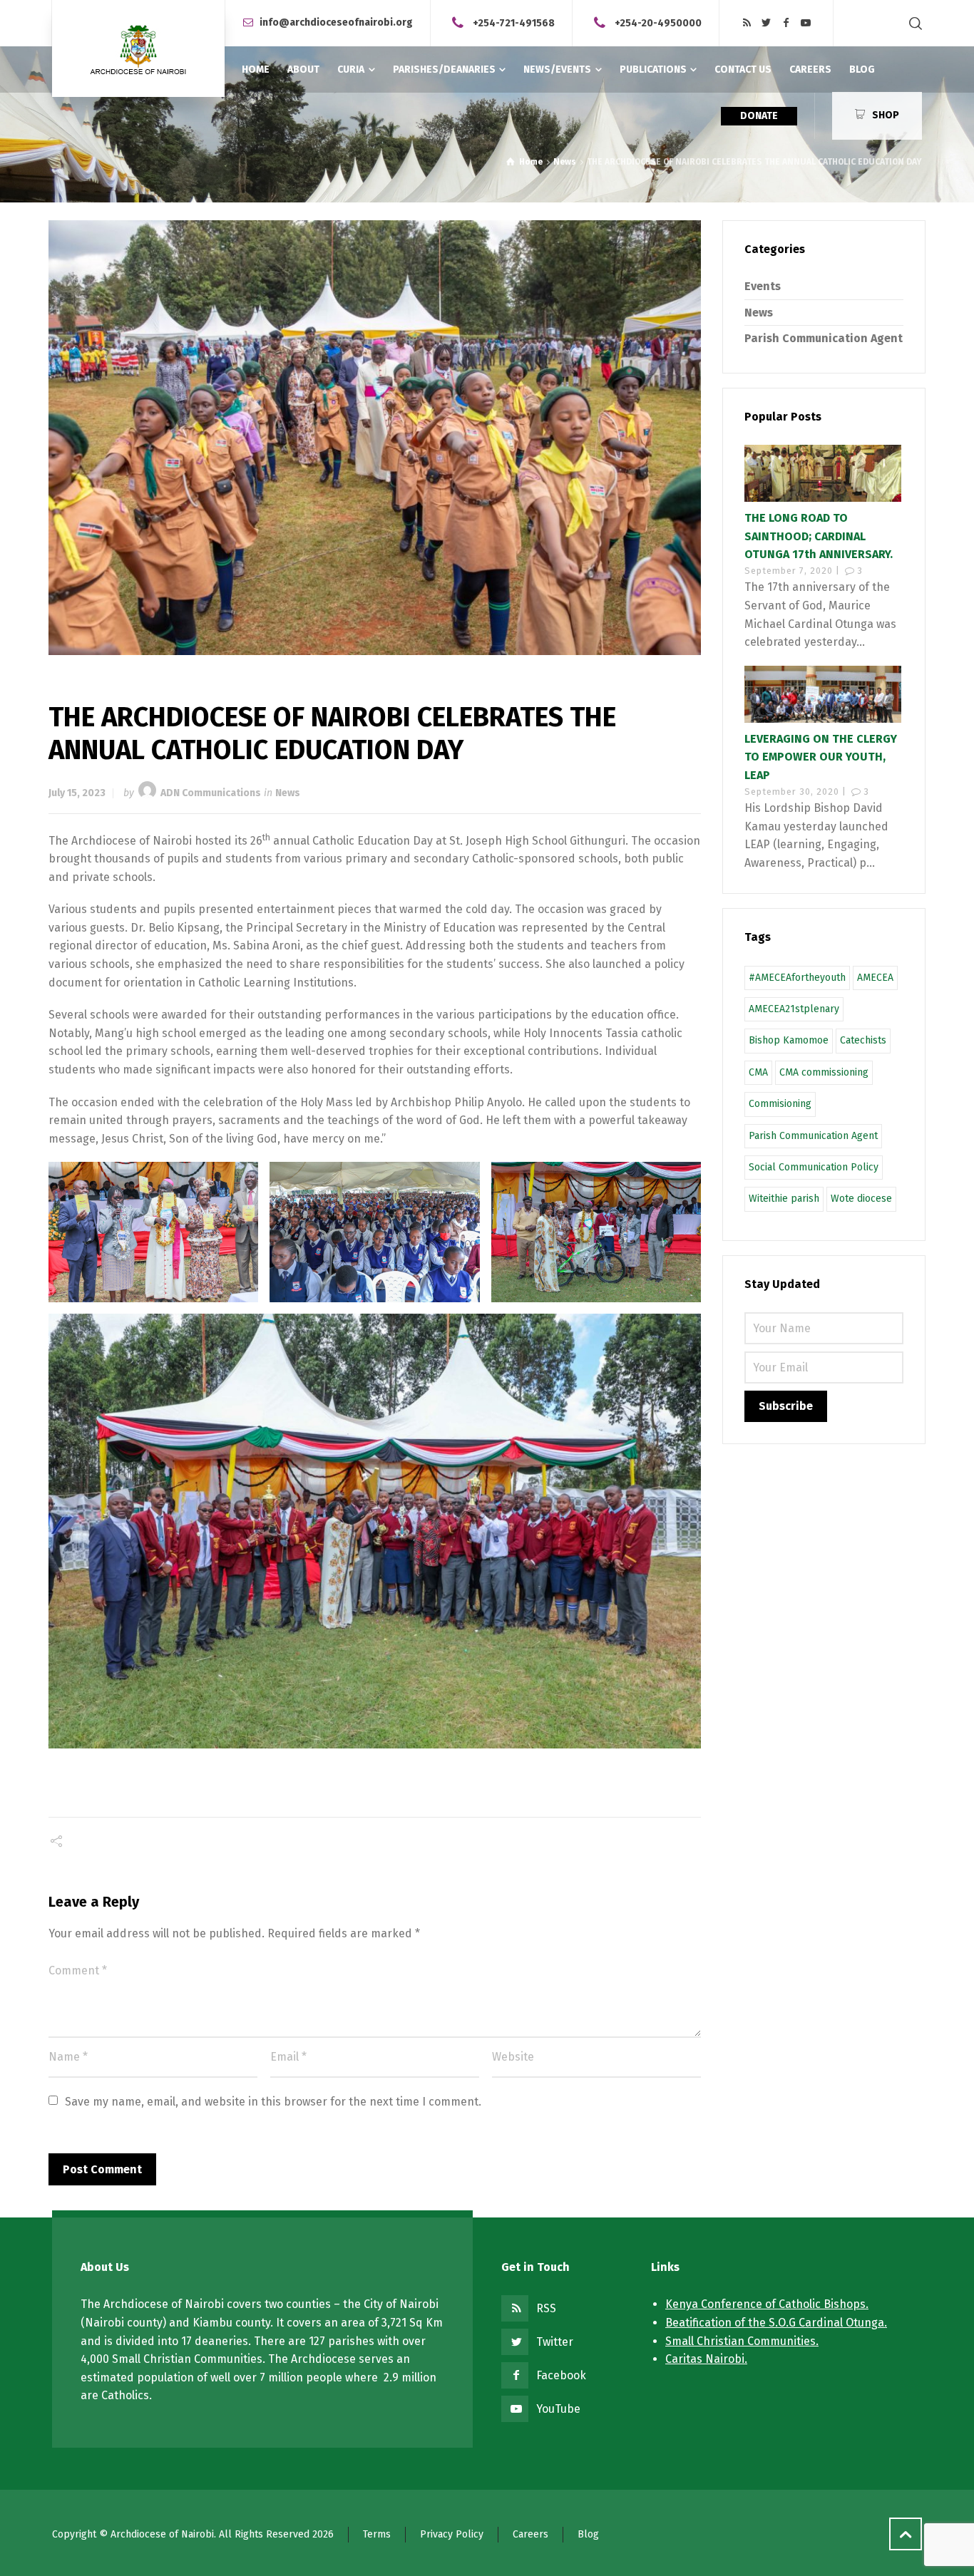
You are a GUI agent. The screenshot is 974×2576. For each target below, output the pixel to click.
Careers (530, 2534)
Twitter (555, 2342)
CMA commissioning (824, 1072)
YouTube (558, 2409)
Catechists (863, 1040)
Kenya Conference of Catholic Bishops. (767, 2304)
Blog (588, 2534)
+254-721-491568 (514, 22)
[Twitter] (767, 23)
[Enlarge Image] (375, 438)
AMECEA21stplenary (794, 1009)
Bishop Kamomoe (789, 1040)
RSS (546, 2308)
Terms (377, 2534)
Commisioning (780, 1104)
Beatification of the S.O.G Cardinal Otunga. (776, 2323)
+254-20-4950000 (658, 22)
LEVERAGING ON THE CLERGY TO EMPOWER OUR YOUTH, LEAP (821, 757)
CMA (758, 1072)
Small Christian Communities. (742, 2341)
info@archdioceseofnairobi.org (336, 22)
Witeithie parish (784, 1199)
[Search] (913, 23)
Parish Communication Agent (824, 338)
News (288, 793)
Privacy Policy (452, 2534)
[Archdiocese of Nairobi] (138, 48)
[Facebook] (786, 23)
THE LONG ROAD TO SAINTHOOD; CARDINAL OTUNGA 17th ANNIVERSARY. (819, 536)
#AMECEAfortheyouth (797, 978)
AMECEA (875, 978)
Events (763, 286)
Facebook (561, 2375)
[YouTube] (806, 23)
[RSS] (747, 23)
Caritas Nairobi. (706, 2359)
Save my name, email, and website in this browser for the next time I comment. (273, 2102)
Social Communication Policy (814, 1167)
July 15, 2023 (77, 793)
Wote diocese (861, 1199)
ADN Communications (211, 793)
